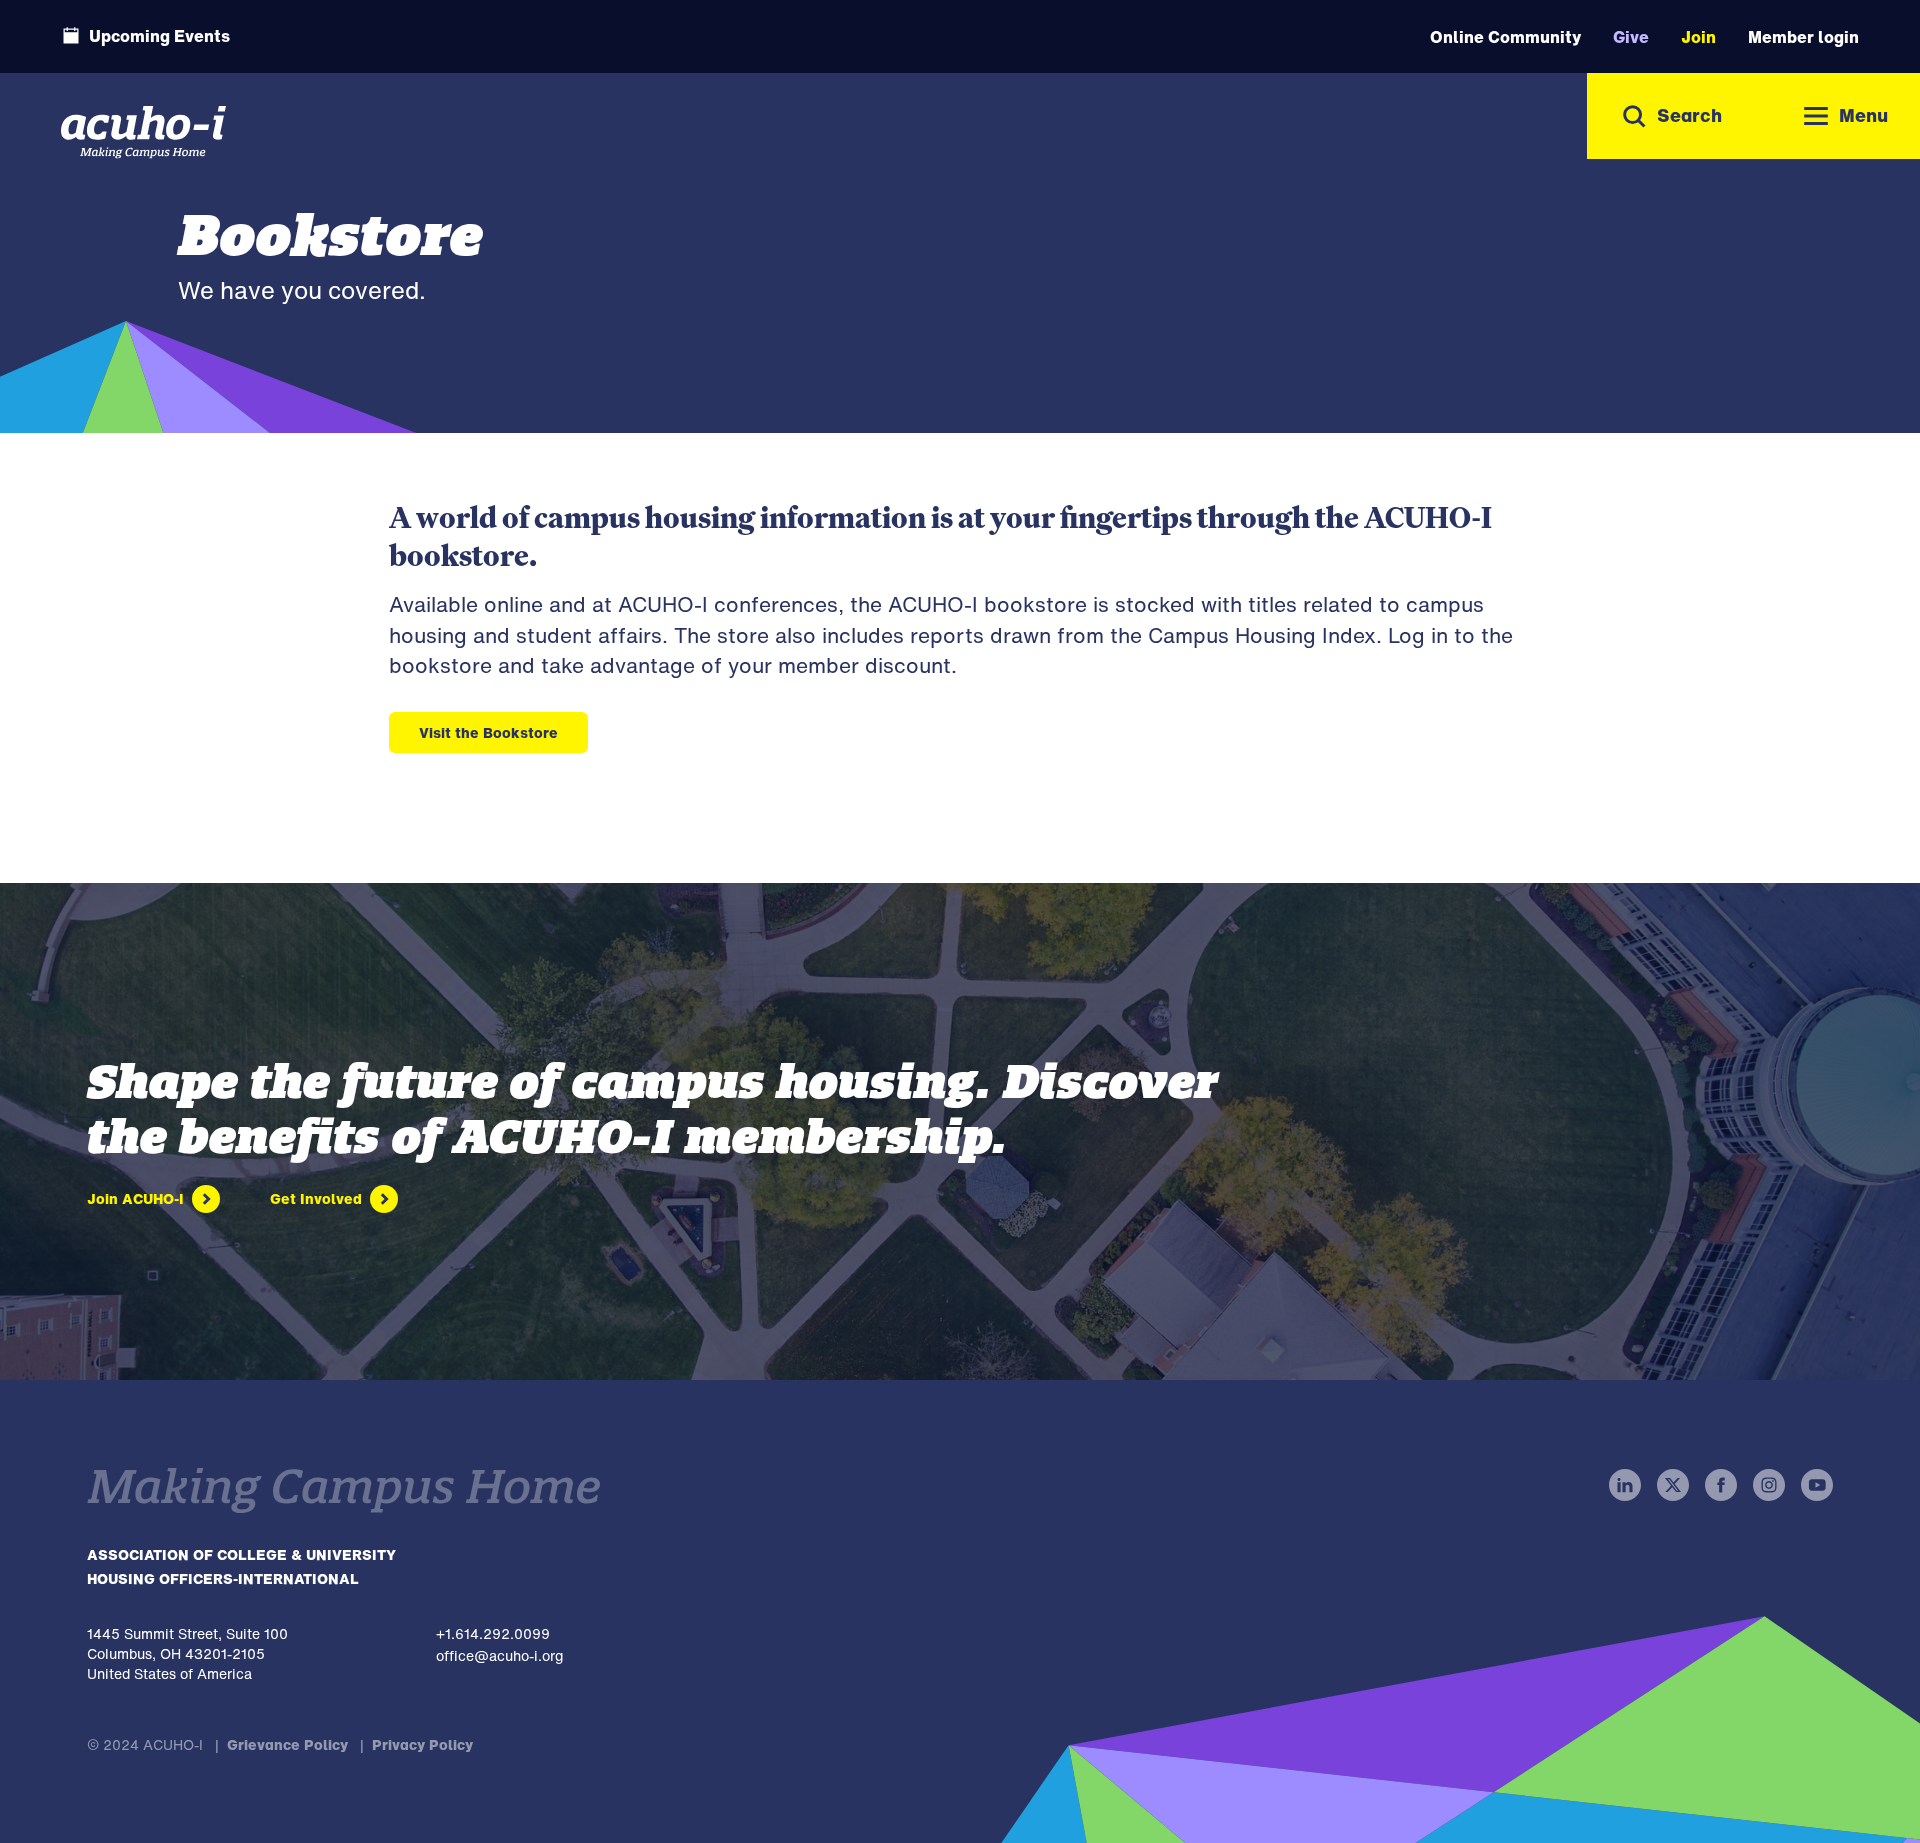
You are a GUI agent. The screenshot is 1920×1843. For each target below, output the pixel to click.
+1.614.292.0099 (493, 1633)
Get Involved (316, 1198)
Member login (1803, 37)
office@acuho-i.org (499, 1655)
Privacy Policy (422, 1744)
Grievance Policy (287, 1744)
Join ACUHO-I (135, 1198)
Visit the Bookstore (488, 732)
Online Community (1505, 37)
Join (1698, 37)
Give (1631, 37)
